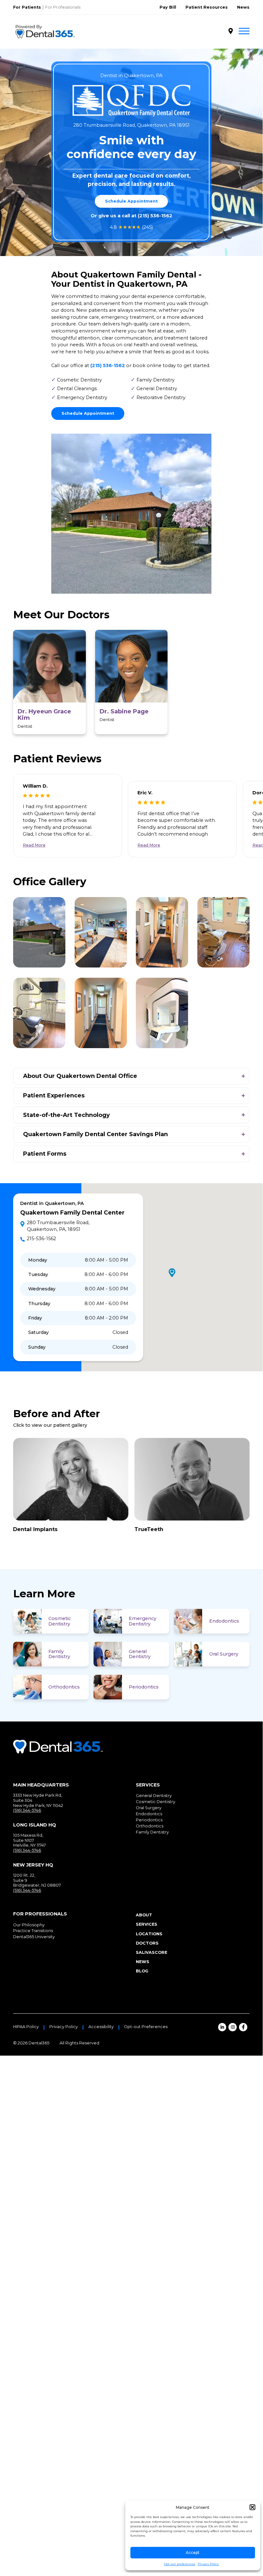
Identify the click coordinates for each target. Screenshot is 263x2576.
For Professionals (63, 7)
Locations (149, 1934)
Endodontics (224, 1621)
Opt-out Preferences (146, 2027)
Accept (193, 2552)
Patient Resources (207, 7)
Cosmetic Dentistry (60, 1621)
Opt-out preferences (180, 2564)
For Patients (27, 7)
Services (147, 1924)
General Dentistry (140, 1654)
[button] (252, 2507)
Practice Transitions (33, 1931)
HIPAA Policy (26, 2027)
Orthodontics (64, 1687)
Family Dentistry (59, 1654)
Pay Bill (168, 7)
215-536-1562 (41, 1239)
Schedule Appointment (131, 201)
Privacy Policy (208, 2564)
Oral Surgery (224, 1654)
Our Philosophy (29, 1925)
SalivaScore (152, 1952)
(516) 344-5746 (27, 1810)
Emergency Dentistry (143, 1621)
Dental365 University (34, 1937)
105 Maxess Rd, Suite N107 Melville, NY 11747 (29, 1840)
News (243, 7)
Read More (34, 845)
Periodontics (144, 1687)
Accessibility (101, 2027)
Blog (142, 1971)
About (144, 1915)
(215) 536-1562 (155, 216)
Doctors (147, 1943)
